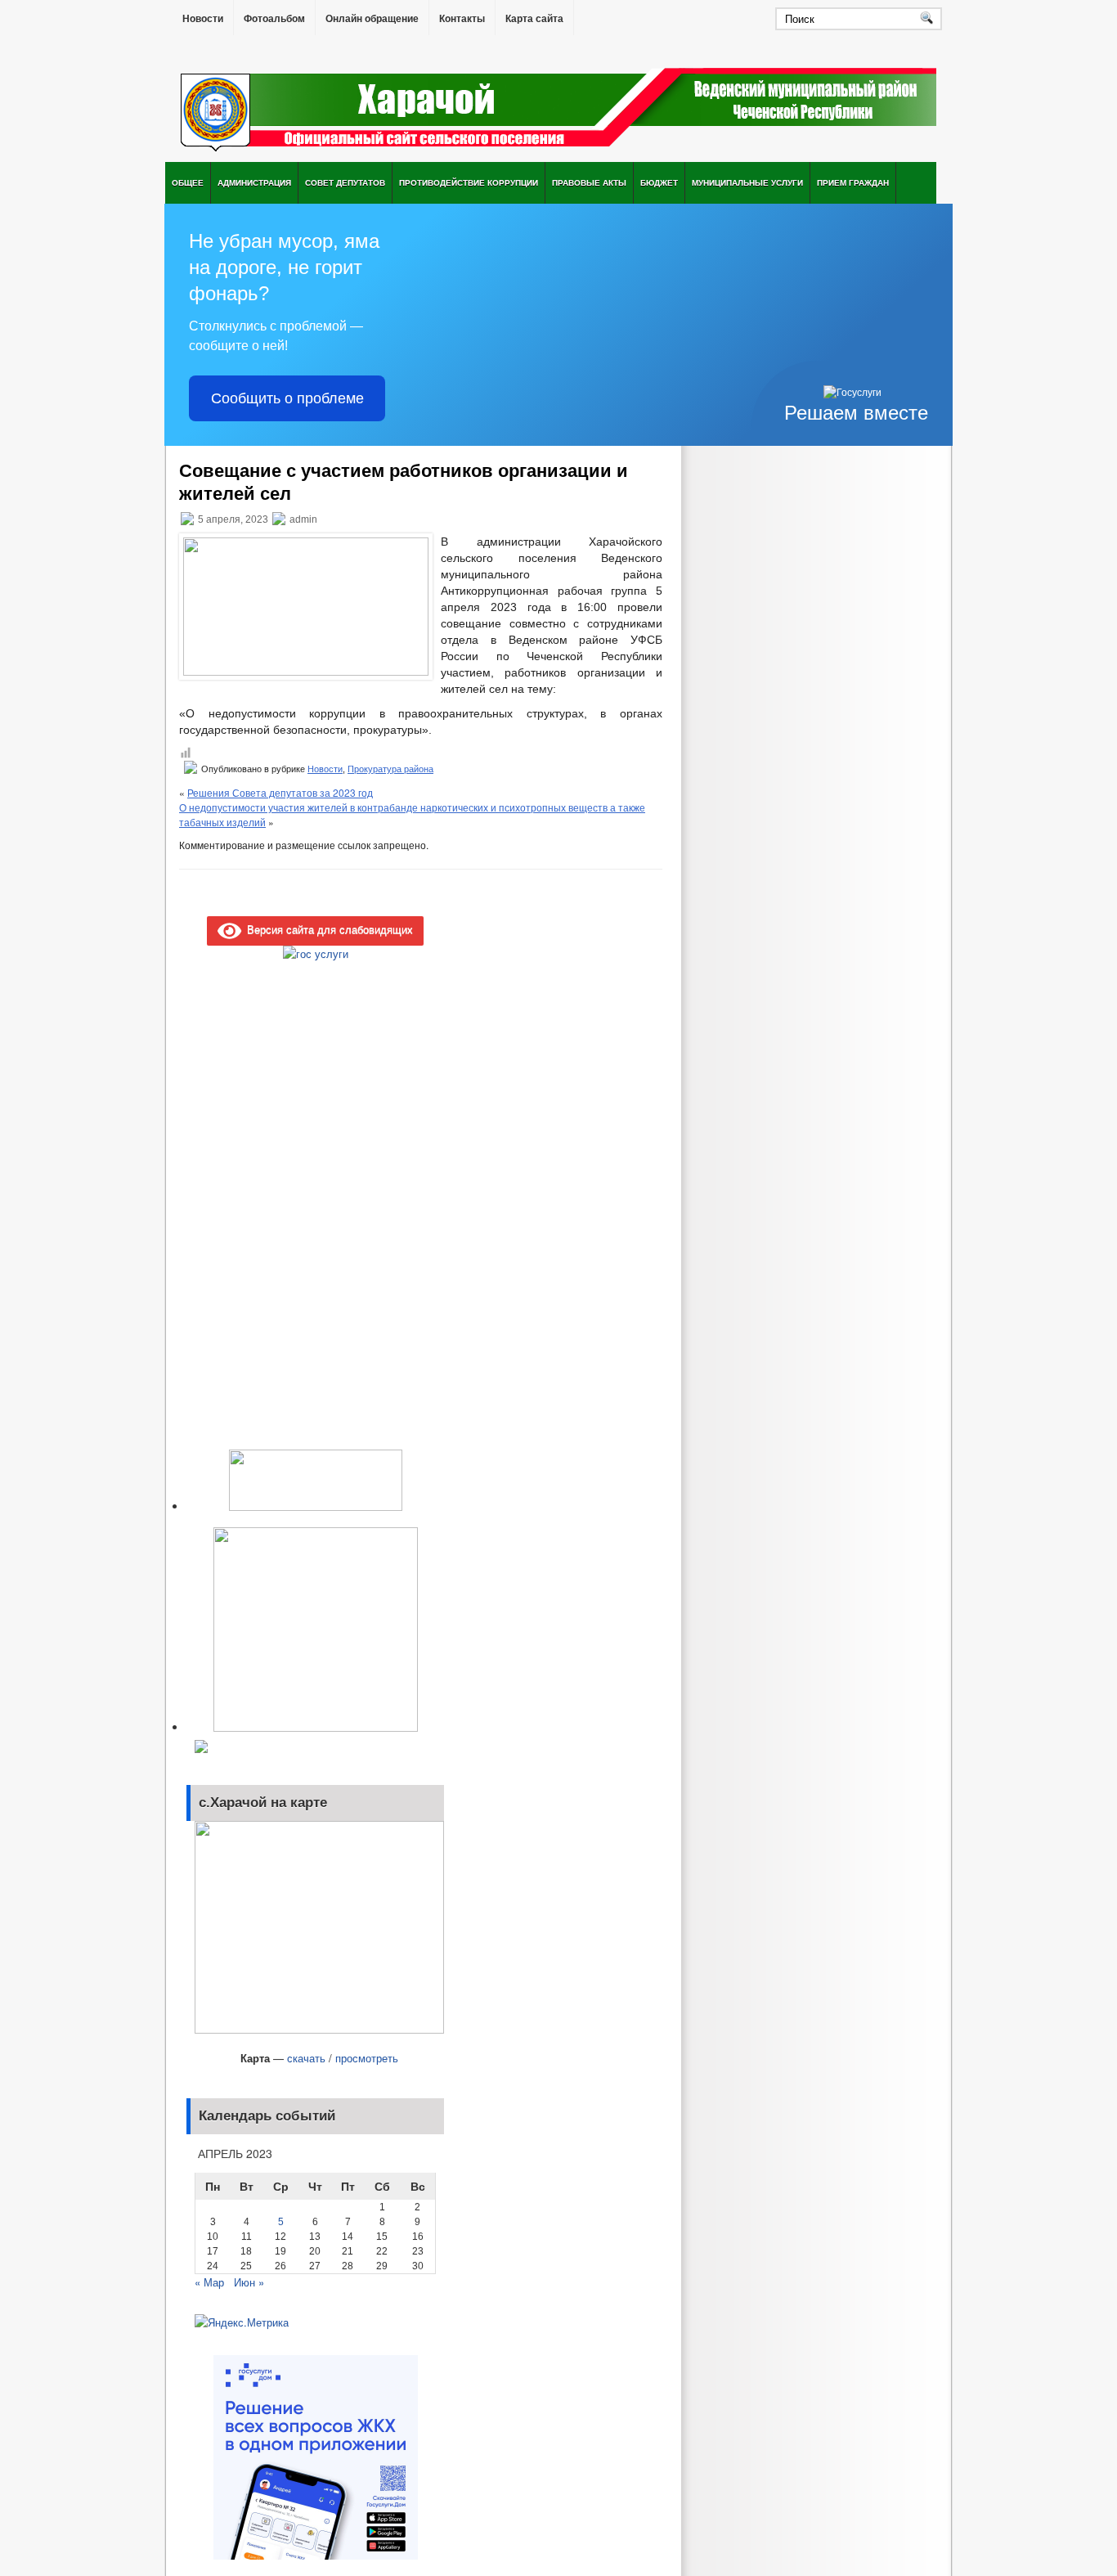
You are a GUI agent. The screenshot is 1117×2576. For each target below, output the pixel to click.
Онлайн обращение (372, 19)
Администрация (254, 182)
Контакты (462, 19)
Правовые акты (589, 182)
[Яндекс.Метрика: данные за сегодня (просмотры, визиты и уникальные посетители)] (242, 2322)
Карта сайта (534, 19)
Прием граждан (853, 182)
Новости (203, 19)
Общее (188, 182)
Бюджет (659, 182)
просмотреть (367, 2058)
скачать (306, 2058)
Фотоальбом (274, 19)
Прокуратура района (390, 769)
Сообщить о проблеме (287, 398)
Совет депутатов (345, 182)
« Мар (209, 2282)
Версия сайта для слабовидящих (327, 929)
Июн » (249, 2282)
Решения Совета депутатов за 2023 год (280, 792)
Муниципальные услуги (747, 182)
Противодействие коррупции (469, 182)
